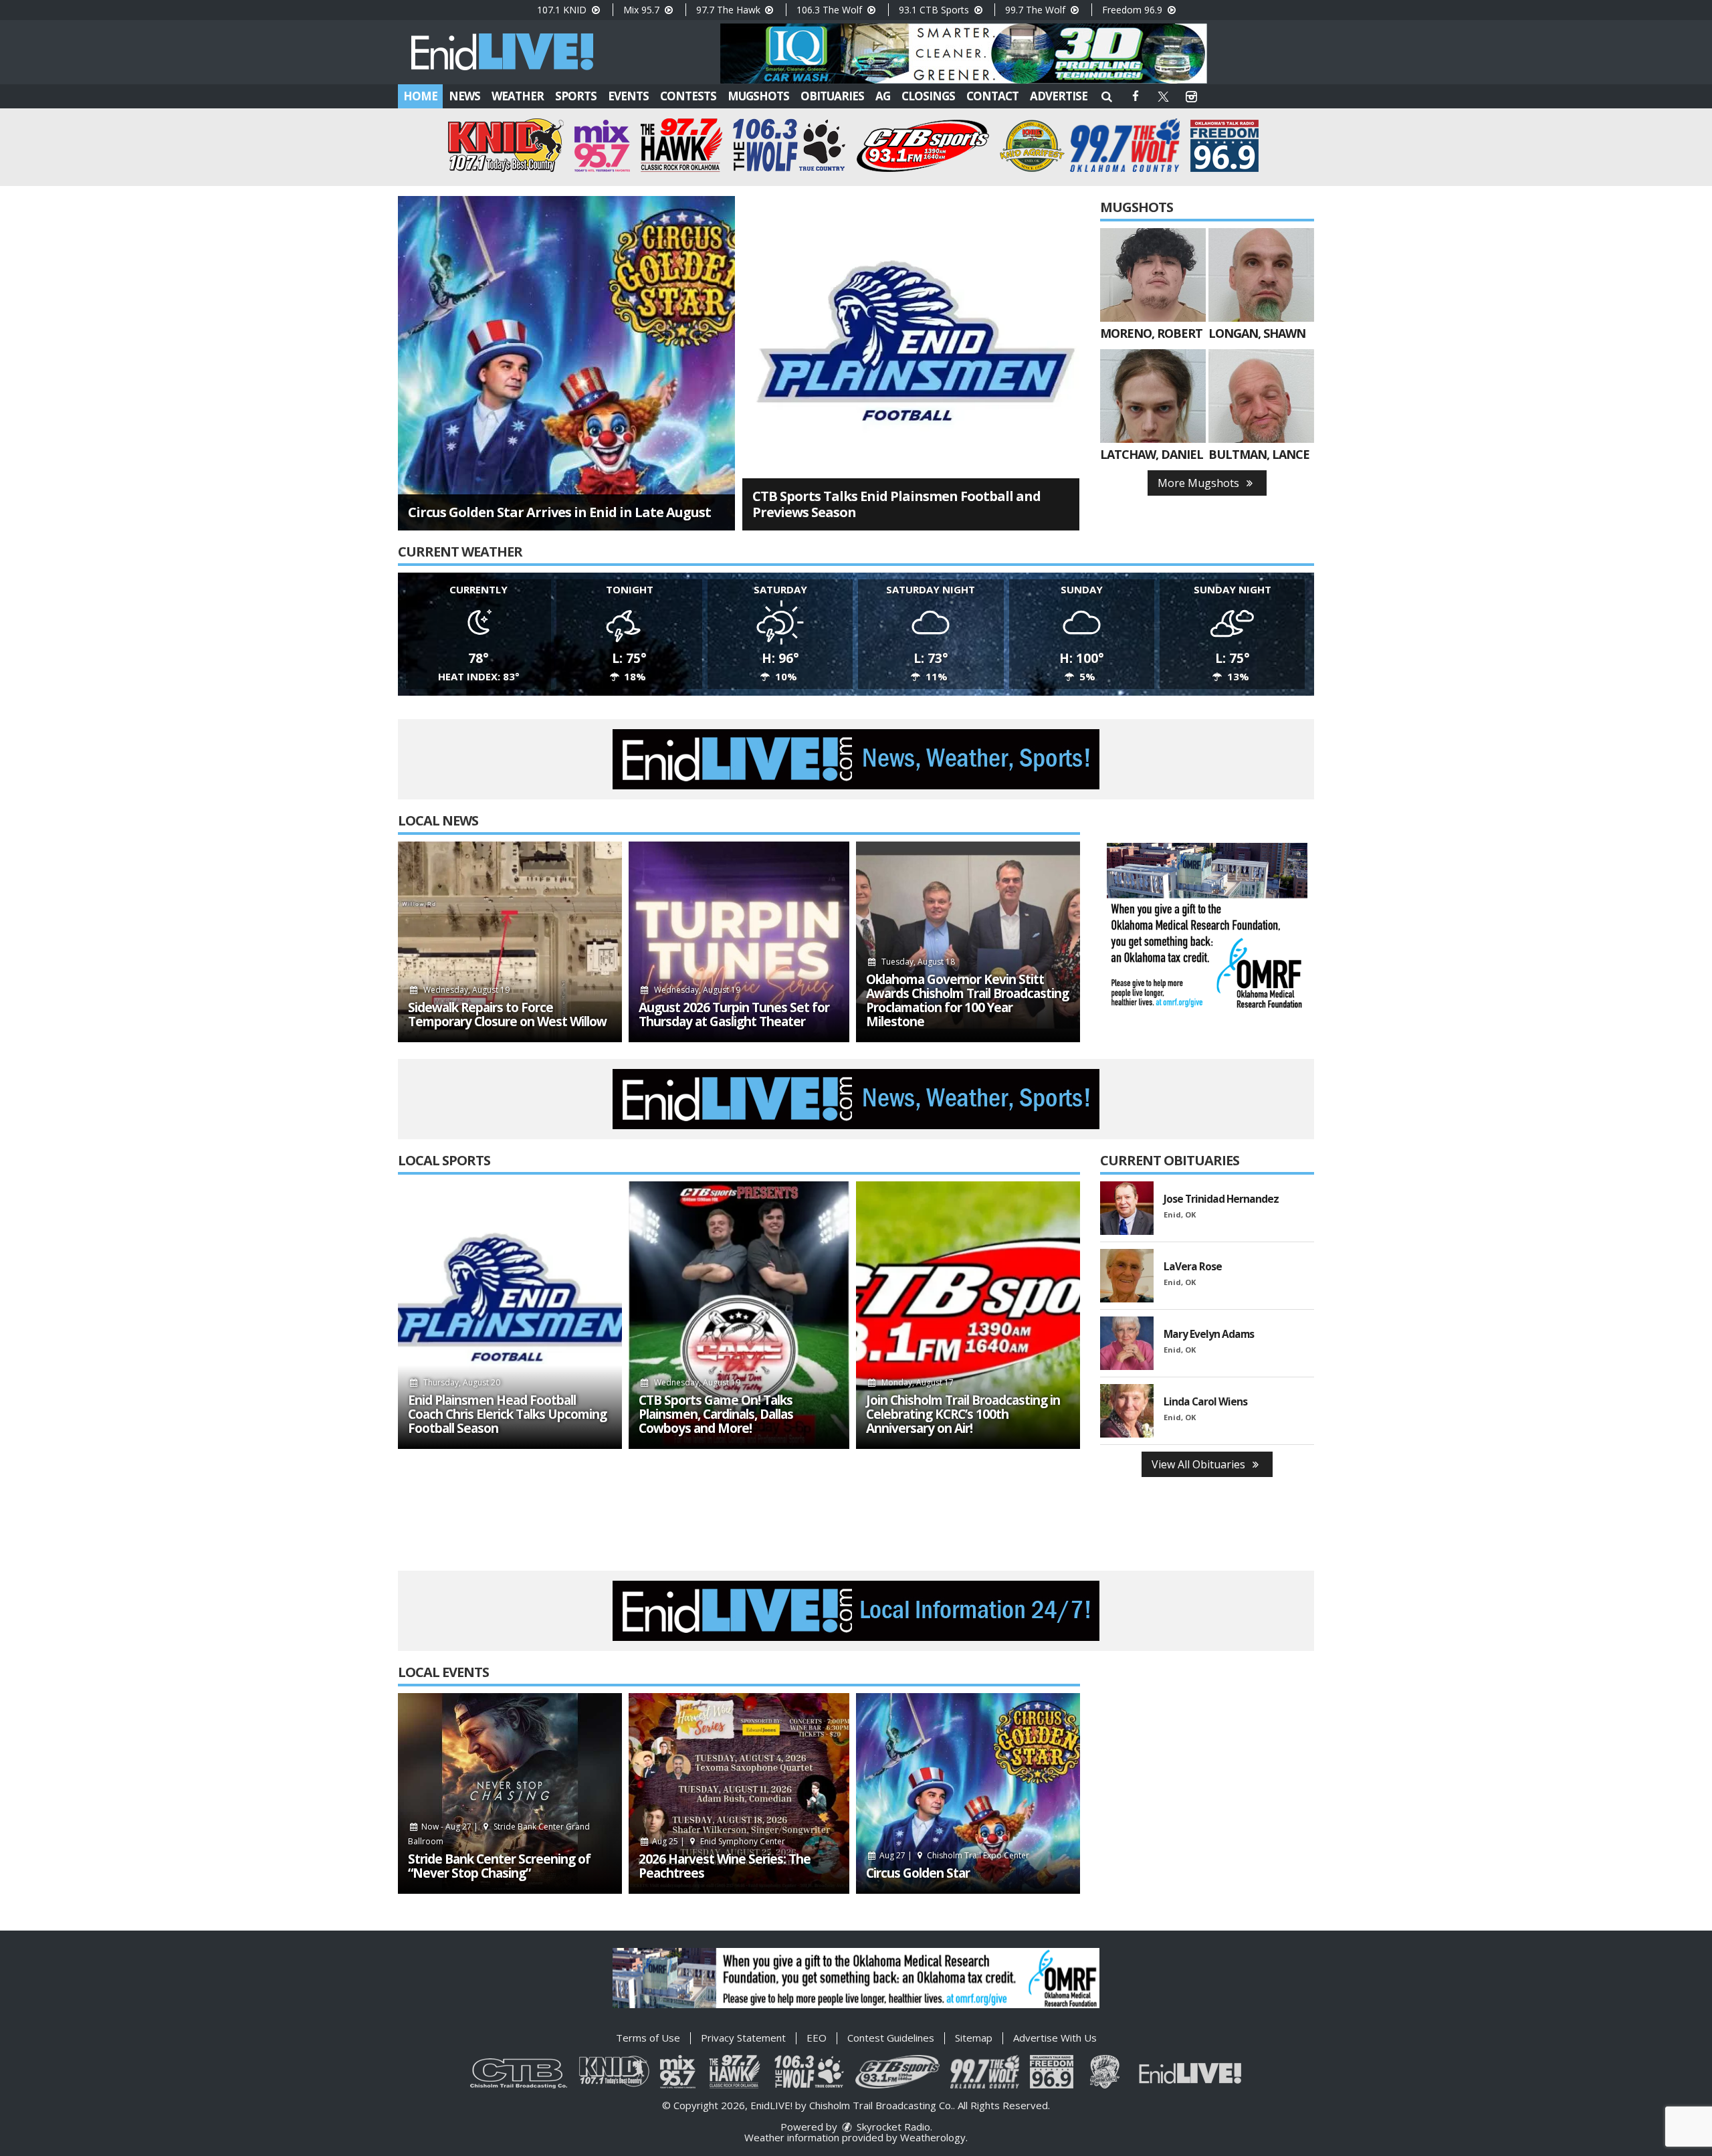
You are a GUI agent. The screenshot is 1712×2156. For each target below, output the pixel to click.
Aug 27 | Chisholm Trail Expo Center (954, 1855)
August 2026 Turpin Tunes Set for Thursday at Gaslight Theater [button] (734, 1015)
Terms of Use (648, 2038)
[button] (1107, 96)
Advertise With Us (1055, 2038)
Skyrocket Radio (892, 2127)
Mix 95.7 (643, 10)
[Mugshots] (1153, 275)
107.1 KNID (563, 10)
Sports (576, 96)
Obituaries (832, 96)
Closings (928, 96)
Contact (992, 96)
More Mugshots (1200, 483)
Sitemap (974, 2038)
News (464, 96)
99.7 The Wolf (1037, 10)
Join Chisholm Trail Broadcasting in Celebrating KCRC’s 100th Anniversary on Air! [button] (963, 1414)
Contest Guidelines (891, 2038)
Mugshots (758, 96)
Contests (688, 96)
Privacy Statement (743, 2038)
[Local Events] (510, 1793)
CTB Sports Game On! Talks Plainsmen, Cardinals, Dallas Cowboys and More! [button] (716, 1414)
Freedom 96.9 (1134, 10)
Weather (518, 96)
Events (628, 96)
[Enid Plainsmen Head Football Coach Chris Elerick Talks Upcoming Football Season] (510, 1315)
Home (420, 96)
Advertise (1059, 96)
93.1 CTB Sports (935, 10)
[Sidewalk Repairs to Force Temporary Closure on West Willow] (510, 942)
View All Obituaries (1200, 1464)
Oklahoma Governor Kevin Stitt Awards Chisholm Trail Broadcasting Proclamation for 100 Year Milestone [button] (967, 1001)
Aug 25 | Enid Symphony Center (718, 1841)
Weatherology (933, 2137)
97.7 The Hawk (730, 10)
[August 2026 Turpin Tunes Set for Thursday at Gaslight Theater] (739, 942)
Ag (883, 96)
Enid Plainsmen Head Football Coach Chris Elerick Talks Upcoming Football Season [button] (507, 1414)
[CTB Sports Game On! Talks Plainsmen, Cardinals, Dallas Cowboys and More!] (739, 1315)
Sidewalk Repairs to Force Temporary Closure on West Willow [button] (507, 1015)
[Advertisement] (964, 54)
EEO (817, 2038)
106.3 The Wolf (831, 10)
